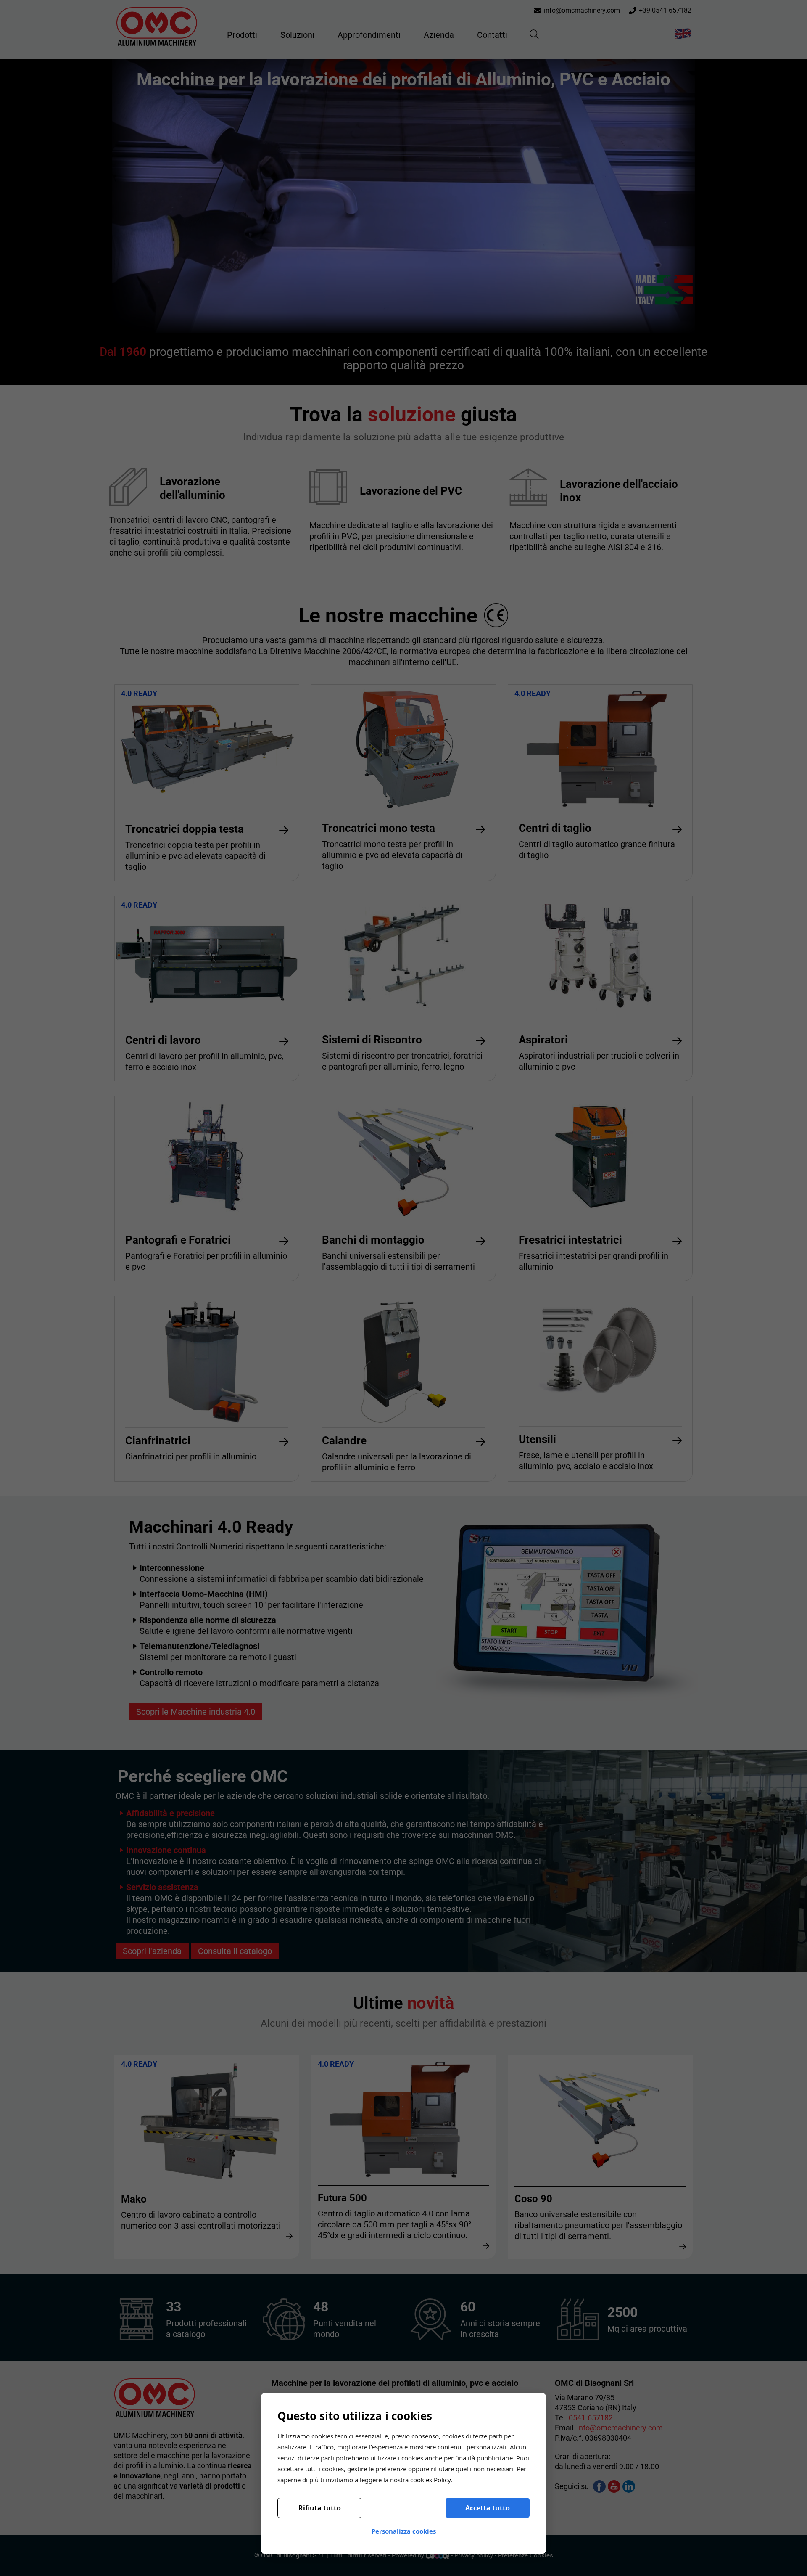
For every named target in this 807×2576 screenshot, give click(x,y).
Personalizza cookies (404, 2531)
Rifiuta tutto (320, 2508)
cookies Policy (430, 2480)
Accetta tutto (488, 2508)
